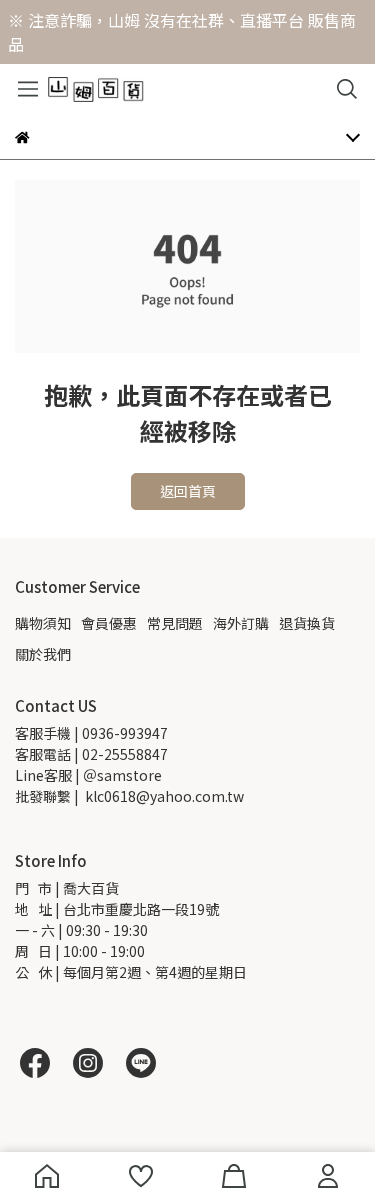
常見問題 (175, 623)
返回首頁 (188, 491)
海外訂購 (241, 623)
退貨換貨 (307, 623)
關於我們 (43, 654)
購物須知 (43, 623)
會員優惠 (109, 623)
